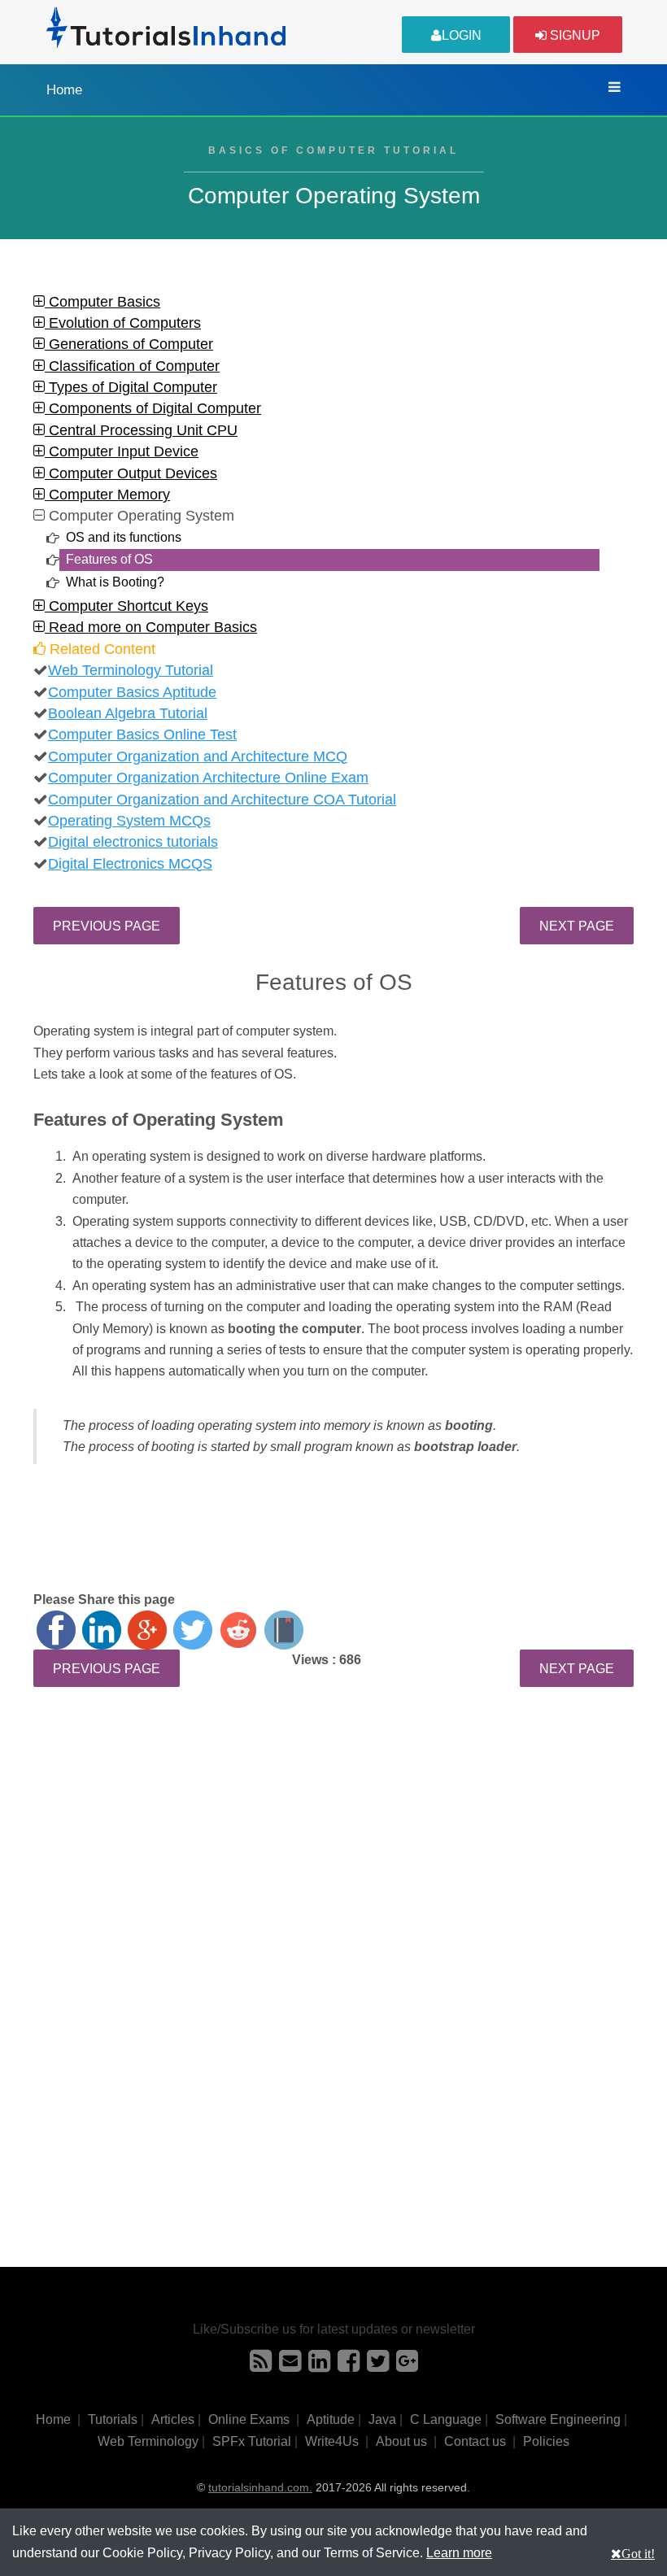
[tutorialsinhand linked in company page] (319, 2366)
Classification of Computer (132, 366)
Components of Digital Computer (153, 408)
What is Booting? (115, 582)
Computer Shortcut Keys (126, 606)
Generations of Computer (129, 344)
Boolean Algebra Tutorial (128, 713)
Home (64, 90)
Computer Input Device (122, 451)
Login (462, 35)
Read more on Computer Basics (151, 627)
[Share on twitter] (193, 1630)
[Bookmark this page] (284, 1630)
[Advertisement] (333, 1847)
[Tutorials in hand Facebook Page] (349, 2366)
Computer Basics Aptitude (132, 692)
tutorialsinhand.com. (260, 2487)
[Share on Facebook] (56, 1630)
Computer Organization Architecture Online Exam (208, 778)
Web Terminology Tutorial (131, 670)
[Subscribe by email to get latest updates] (290, 2366)
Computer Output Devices (131, 473)
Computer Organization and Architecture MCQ (198, 756)
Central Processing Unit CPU (141, 430)
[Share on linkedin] (102, 1630)
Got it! (638, 2553)
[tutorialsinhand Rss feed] (261, 2366)
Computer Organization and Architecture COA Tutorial (222, 800)
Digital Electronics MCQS (130, 864)
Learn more (459, 2553)
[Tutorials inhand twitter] (378, 2366)
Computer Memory (107, 495)
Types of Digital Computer (131, 387)
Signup (573, 35)
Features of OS (109, 559)
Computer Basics (102, 302)
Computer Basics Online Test (142, 734)
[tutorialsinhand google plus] (407, 2366)
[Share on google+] (147, 1630)
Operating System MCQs (129, 821)
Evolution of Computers (123, 323)
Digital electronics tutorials (133, 842)
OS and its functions (124, 537)
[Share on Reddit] (238, 1630)
